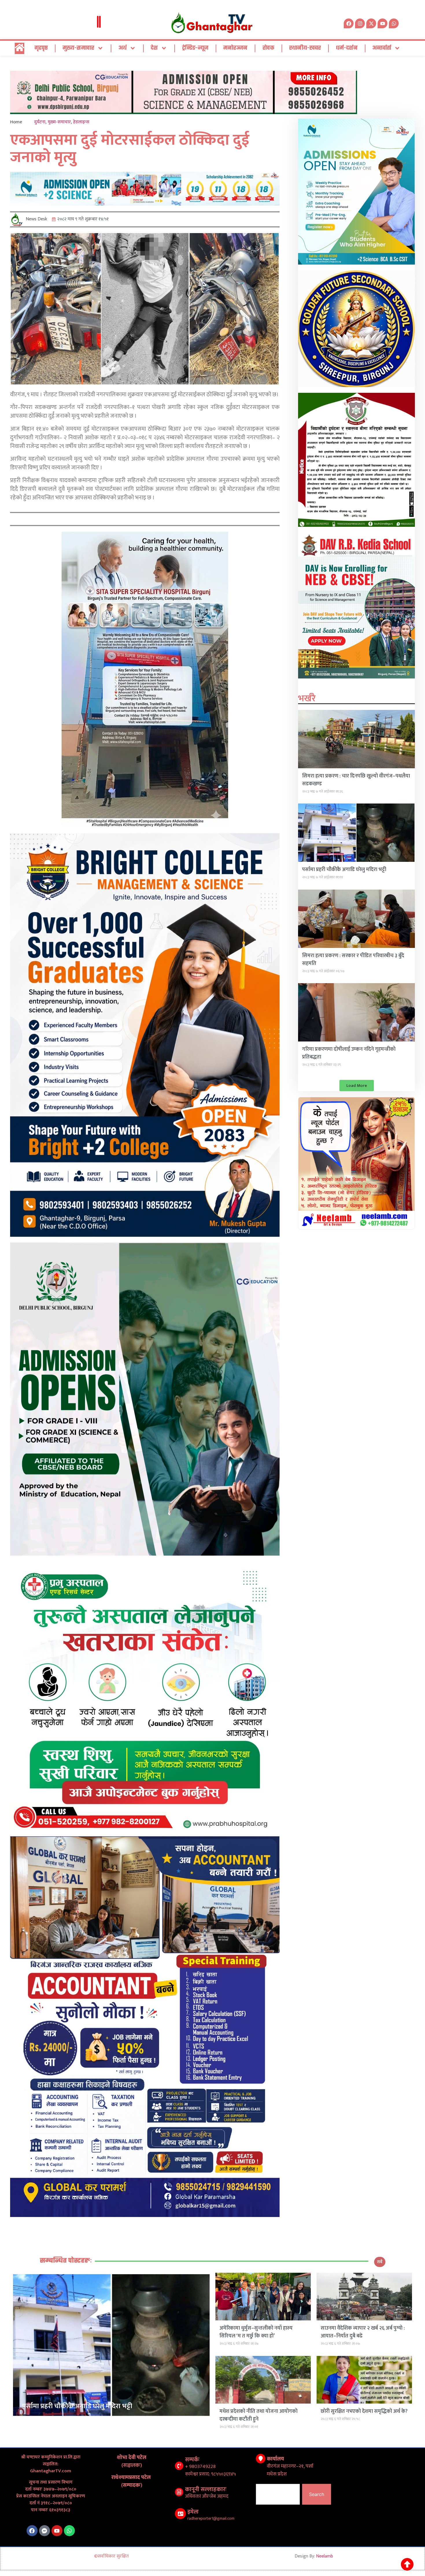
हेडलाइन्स (81, 122)
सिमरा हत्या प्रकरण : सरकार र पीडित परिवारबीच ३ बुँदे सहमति (353, 960)
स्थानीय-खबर (305, 48)
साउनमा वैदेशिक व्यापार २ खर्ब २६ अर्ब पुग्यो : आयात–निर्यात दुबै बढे (363, 2332)
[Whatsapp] (394, 23)
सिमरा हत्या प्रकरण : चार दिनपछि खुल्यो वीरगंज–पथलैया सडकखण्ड (356, 780)
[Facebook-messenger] (45, 2531)
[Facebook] (32, 2531)
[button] (357, 1086)
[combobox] (278, 2494)
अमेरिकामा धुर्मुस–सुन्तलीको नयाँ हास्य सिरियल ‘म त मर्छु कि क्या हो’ (256, 2332)
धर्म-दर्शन (347, 48)
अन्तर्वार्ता (382, 48)
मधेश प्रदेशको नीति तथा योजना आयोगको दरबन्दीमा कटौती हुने (258, 2415)
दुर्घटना (40, 122)
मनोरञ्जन (235, 48)
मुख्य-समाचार (78, 48)
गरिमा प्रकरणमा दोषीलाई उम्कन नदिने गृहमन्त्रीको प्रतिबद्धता (349, 1053)
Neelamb (325, 2556)
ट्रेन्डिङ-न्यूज (195, 48)
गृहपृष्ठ (41, 48)
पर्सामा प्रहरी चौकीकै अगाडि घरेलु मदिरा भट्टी (344, 870)
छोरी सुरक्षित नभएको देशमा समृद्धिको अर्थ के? (364, 2411)
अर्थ (123, 48)
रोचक (268, 48)
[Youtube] (57, 2531)
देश (154, 48)
